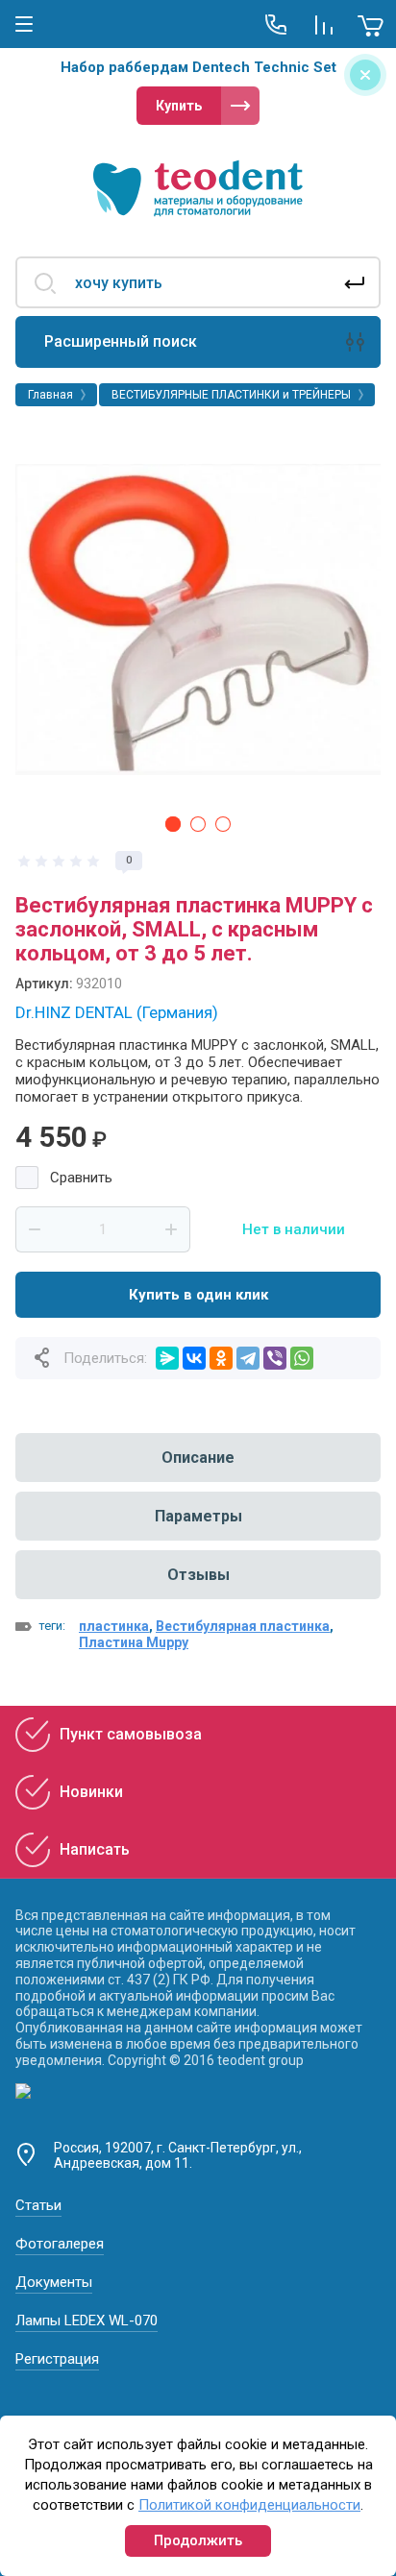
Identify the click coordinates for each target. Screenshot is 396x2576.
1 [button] (173, 824)
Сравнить (81, 1178)
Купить (179, 106)
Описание (198, 1458)
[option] (198, 620)
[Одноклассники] (221, 1358)
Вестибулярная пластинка (243, 1626)
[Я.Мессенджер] (167, 1358)
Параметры (198, 1516)
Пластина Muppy (134, 1642)
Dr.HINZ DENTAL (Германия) (117, 1012)
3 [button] (223, 824)
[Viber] (275, 1358)
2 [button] (198, 824)
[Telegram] (248, 1358)
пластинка (114, 1626)
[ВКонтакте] (194, 1358)
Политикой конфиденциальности (249, 2505)
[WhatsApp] (302, 1358)
